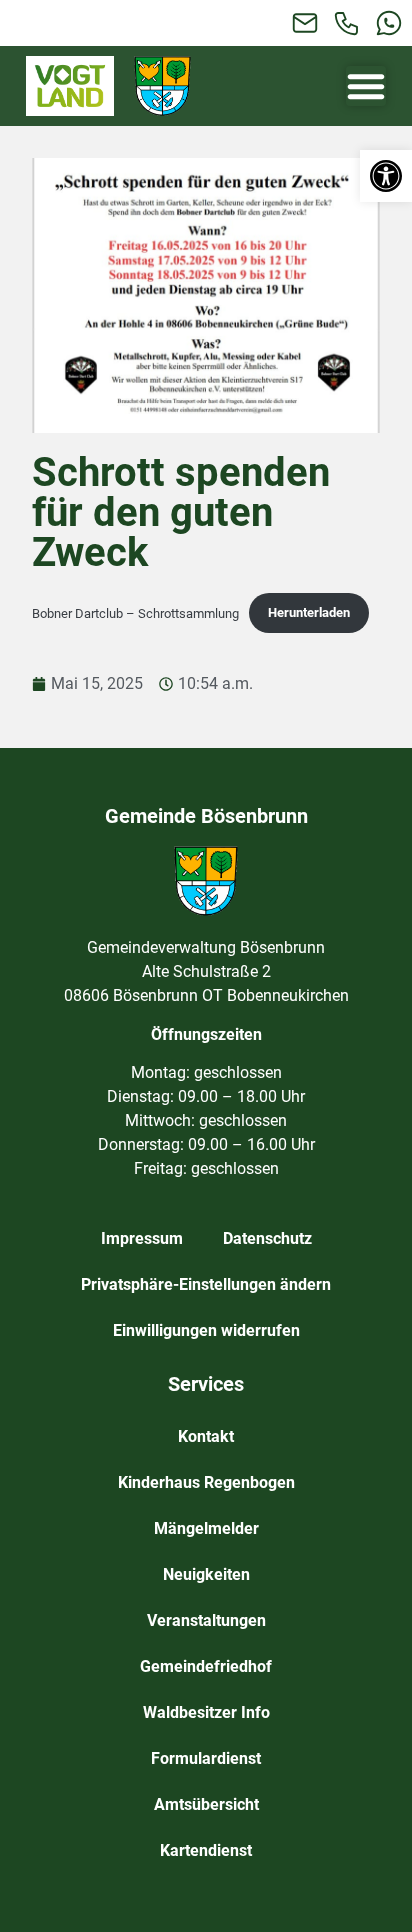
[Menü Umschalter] (366, 86)
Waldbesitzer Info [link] (206, 1712)
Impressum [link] (142, 1238)
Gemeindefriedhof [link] (206, 1666)
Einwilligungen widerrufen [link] (206, 1330)
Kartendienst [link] (206, 1850)
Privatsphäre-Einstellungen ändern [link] (206, 1284)
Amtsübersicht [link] (206, 1804)
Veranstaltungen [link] (206, 1620)
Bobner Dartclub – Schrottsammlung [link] (135, 612)
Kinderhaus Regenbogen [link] (206, 1482)
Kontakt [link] (206, 1436)
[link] (386, 176)
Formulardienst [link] (206, 1758)
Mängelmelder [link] (206, 1528)
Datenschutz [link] (267, 1238)
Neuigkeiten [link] (206, 1574)
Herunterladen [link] (309, 612)
